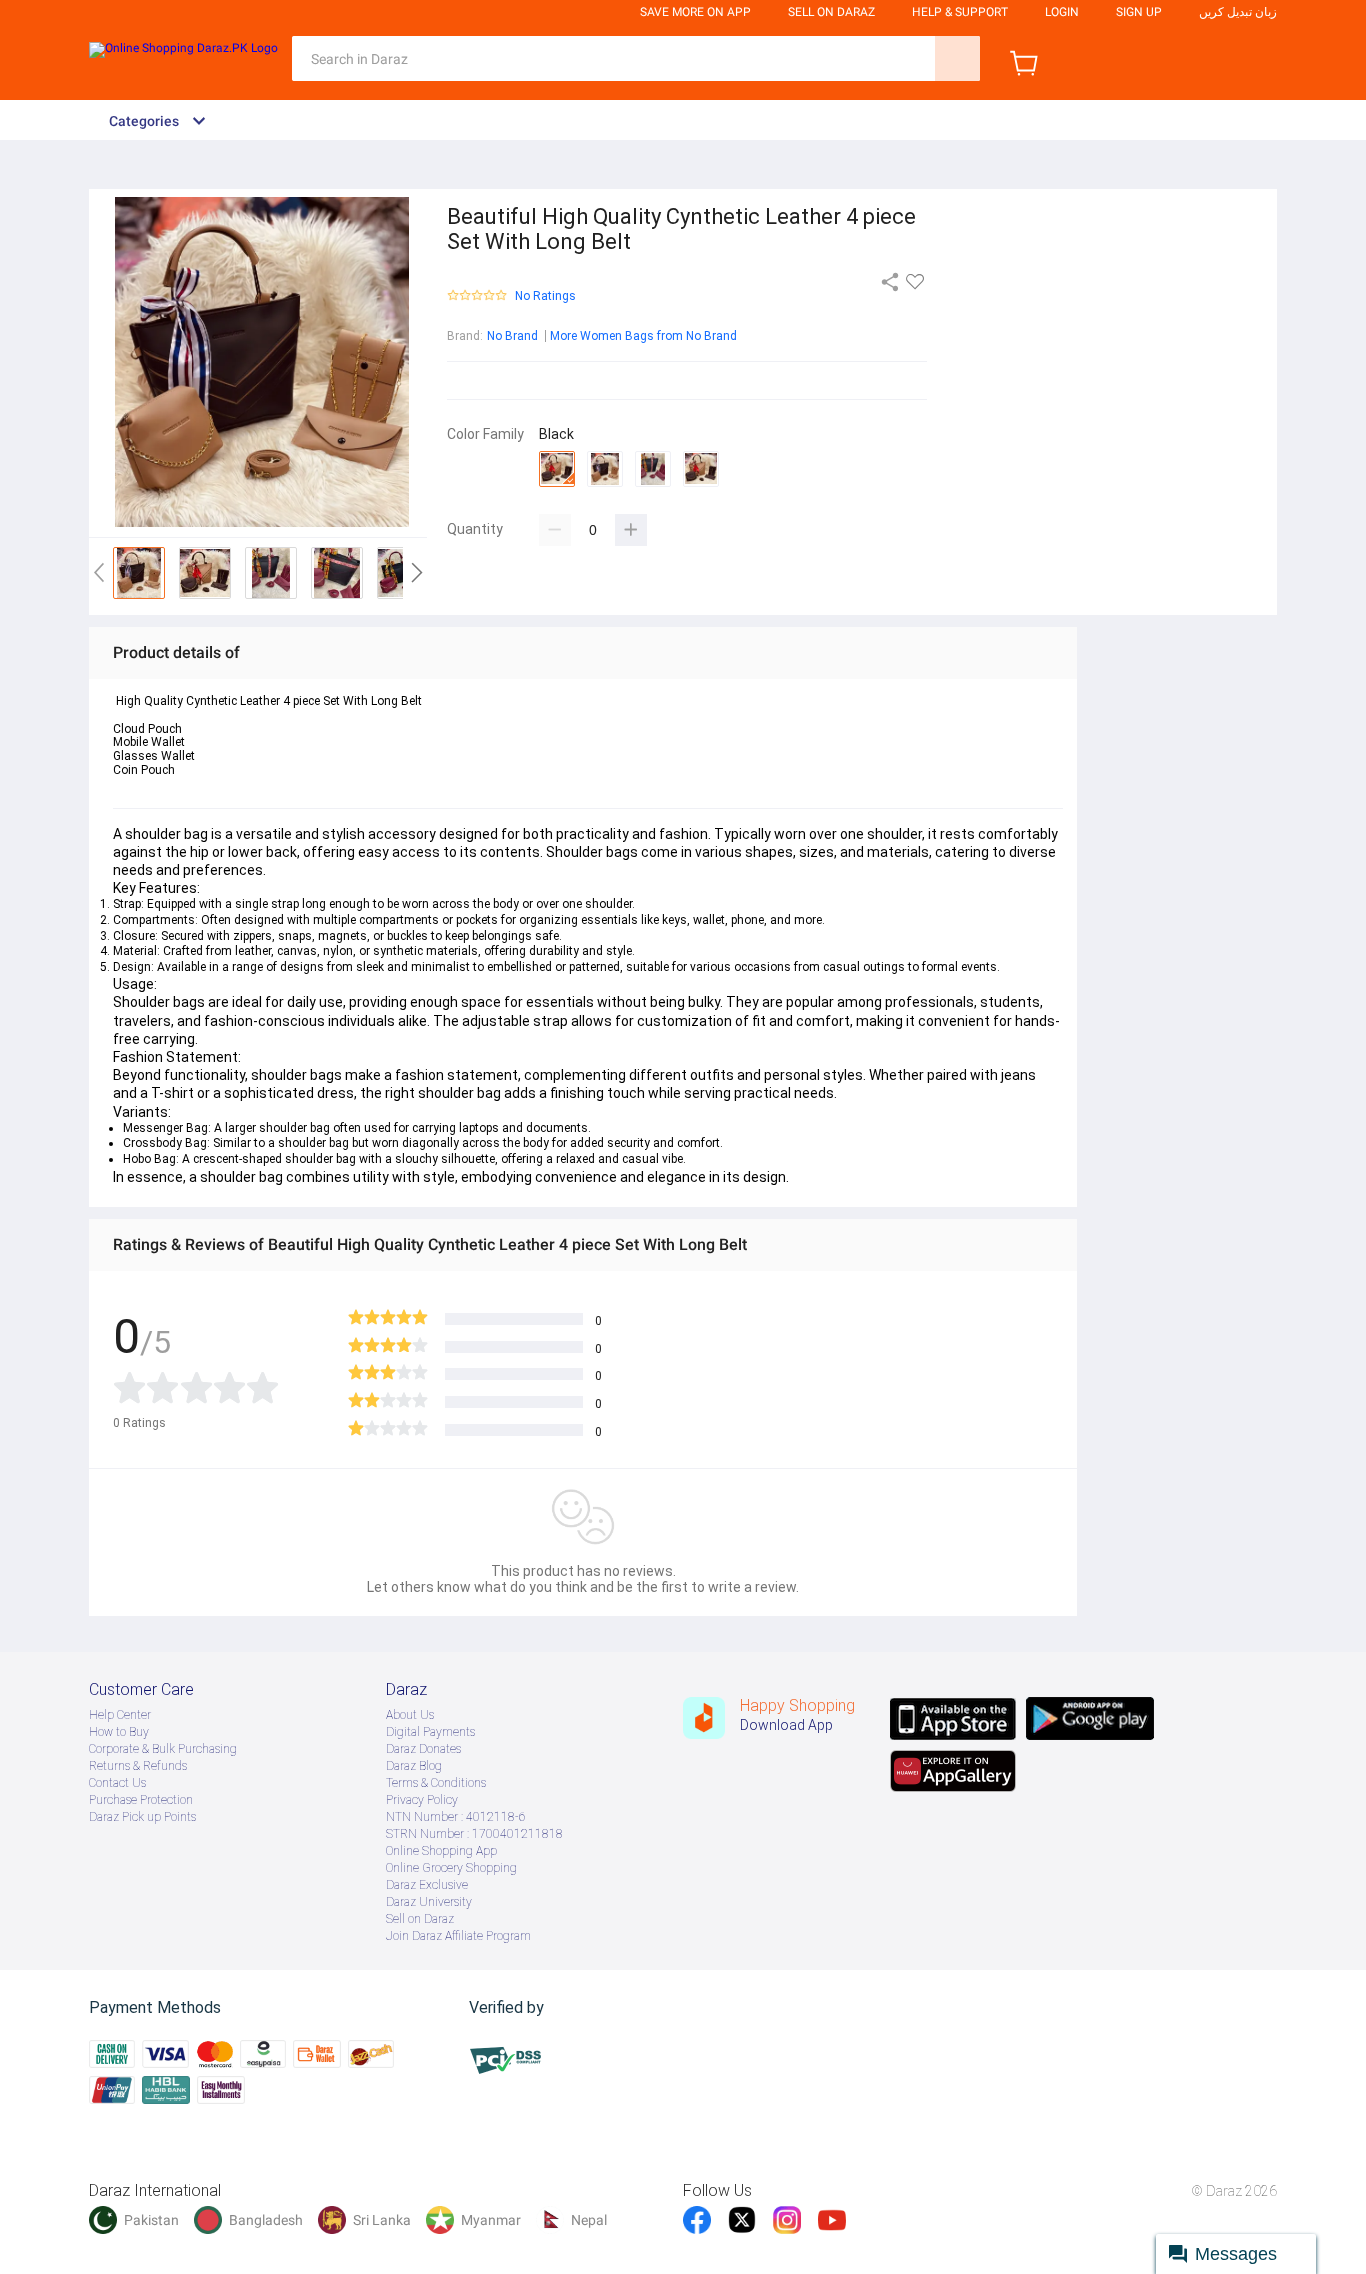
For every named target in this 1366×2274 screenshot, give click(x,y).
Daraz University (429, 1902)
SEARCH (957, 58)
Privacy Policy (422, 1800)
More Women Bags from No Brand (643, 336)
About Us (410, 1715)
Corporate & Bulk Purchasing (163, 1749)
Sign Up (1139, 12)
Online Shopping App (441, 1851)
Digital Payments (430, 1732)
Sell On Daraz (831, 12)
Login (1062, 12)
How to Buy (119, 1732)
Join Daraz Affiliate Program (458, 1936)
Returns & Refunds (138, 1766)
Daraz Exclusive (427, 1885)
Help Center (120, 1715)
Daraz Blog (414, 1766)
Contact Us (117, 1783)
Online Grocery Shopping (451, 1868)
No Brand (512, 336)
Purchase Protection (141, 1800)
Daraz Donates (423, 1749)
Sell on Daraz (420, 1919)
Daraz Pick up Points (142, 1817)
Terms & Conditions (436, 1783)
